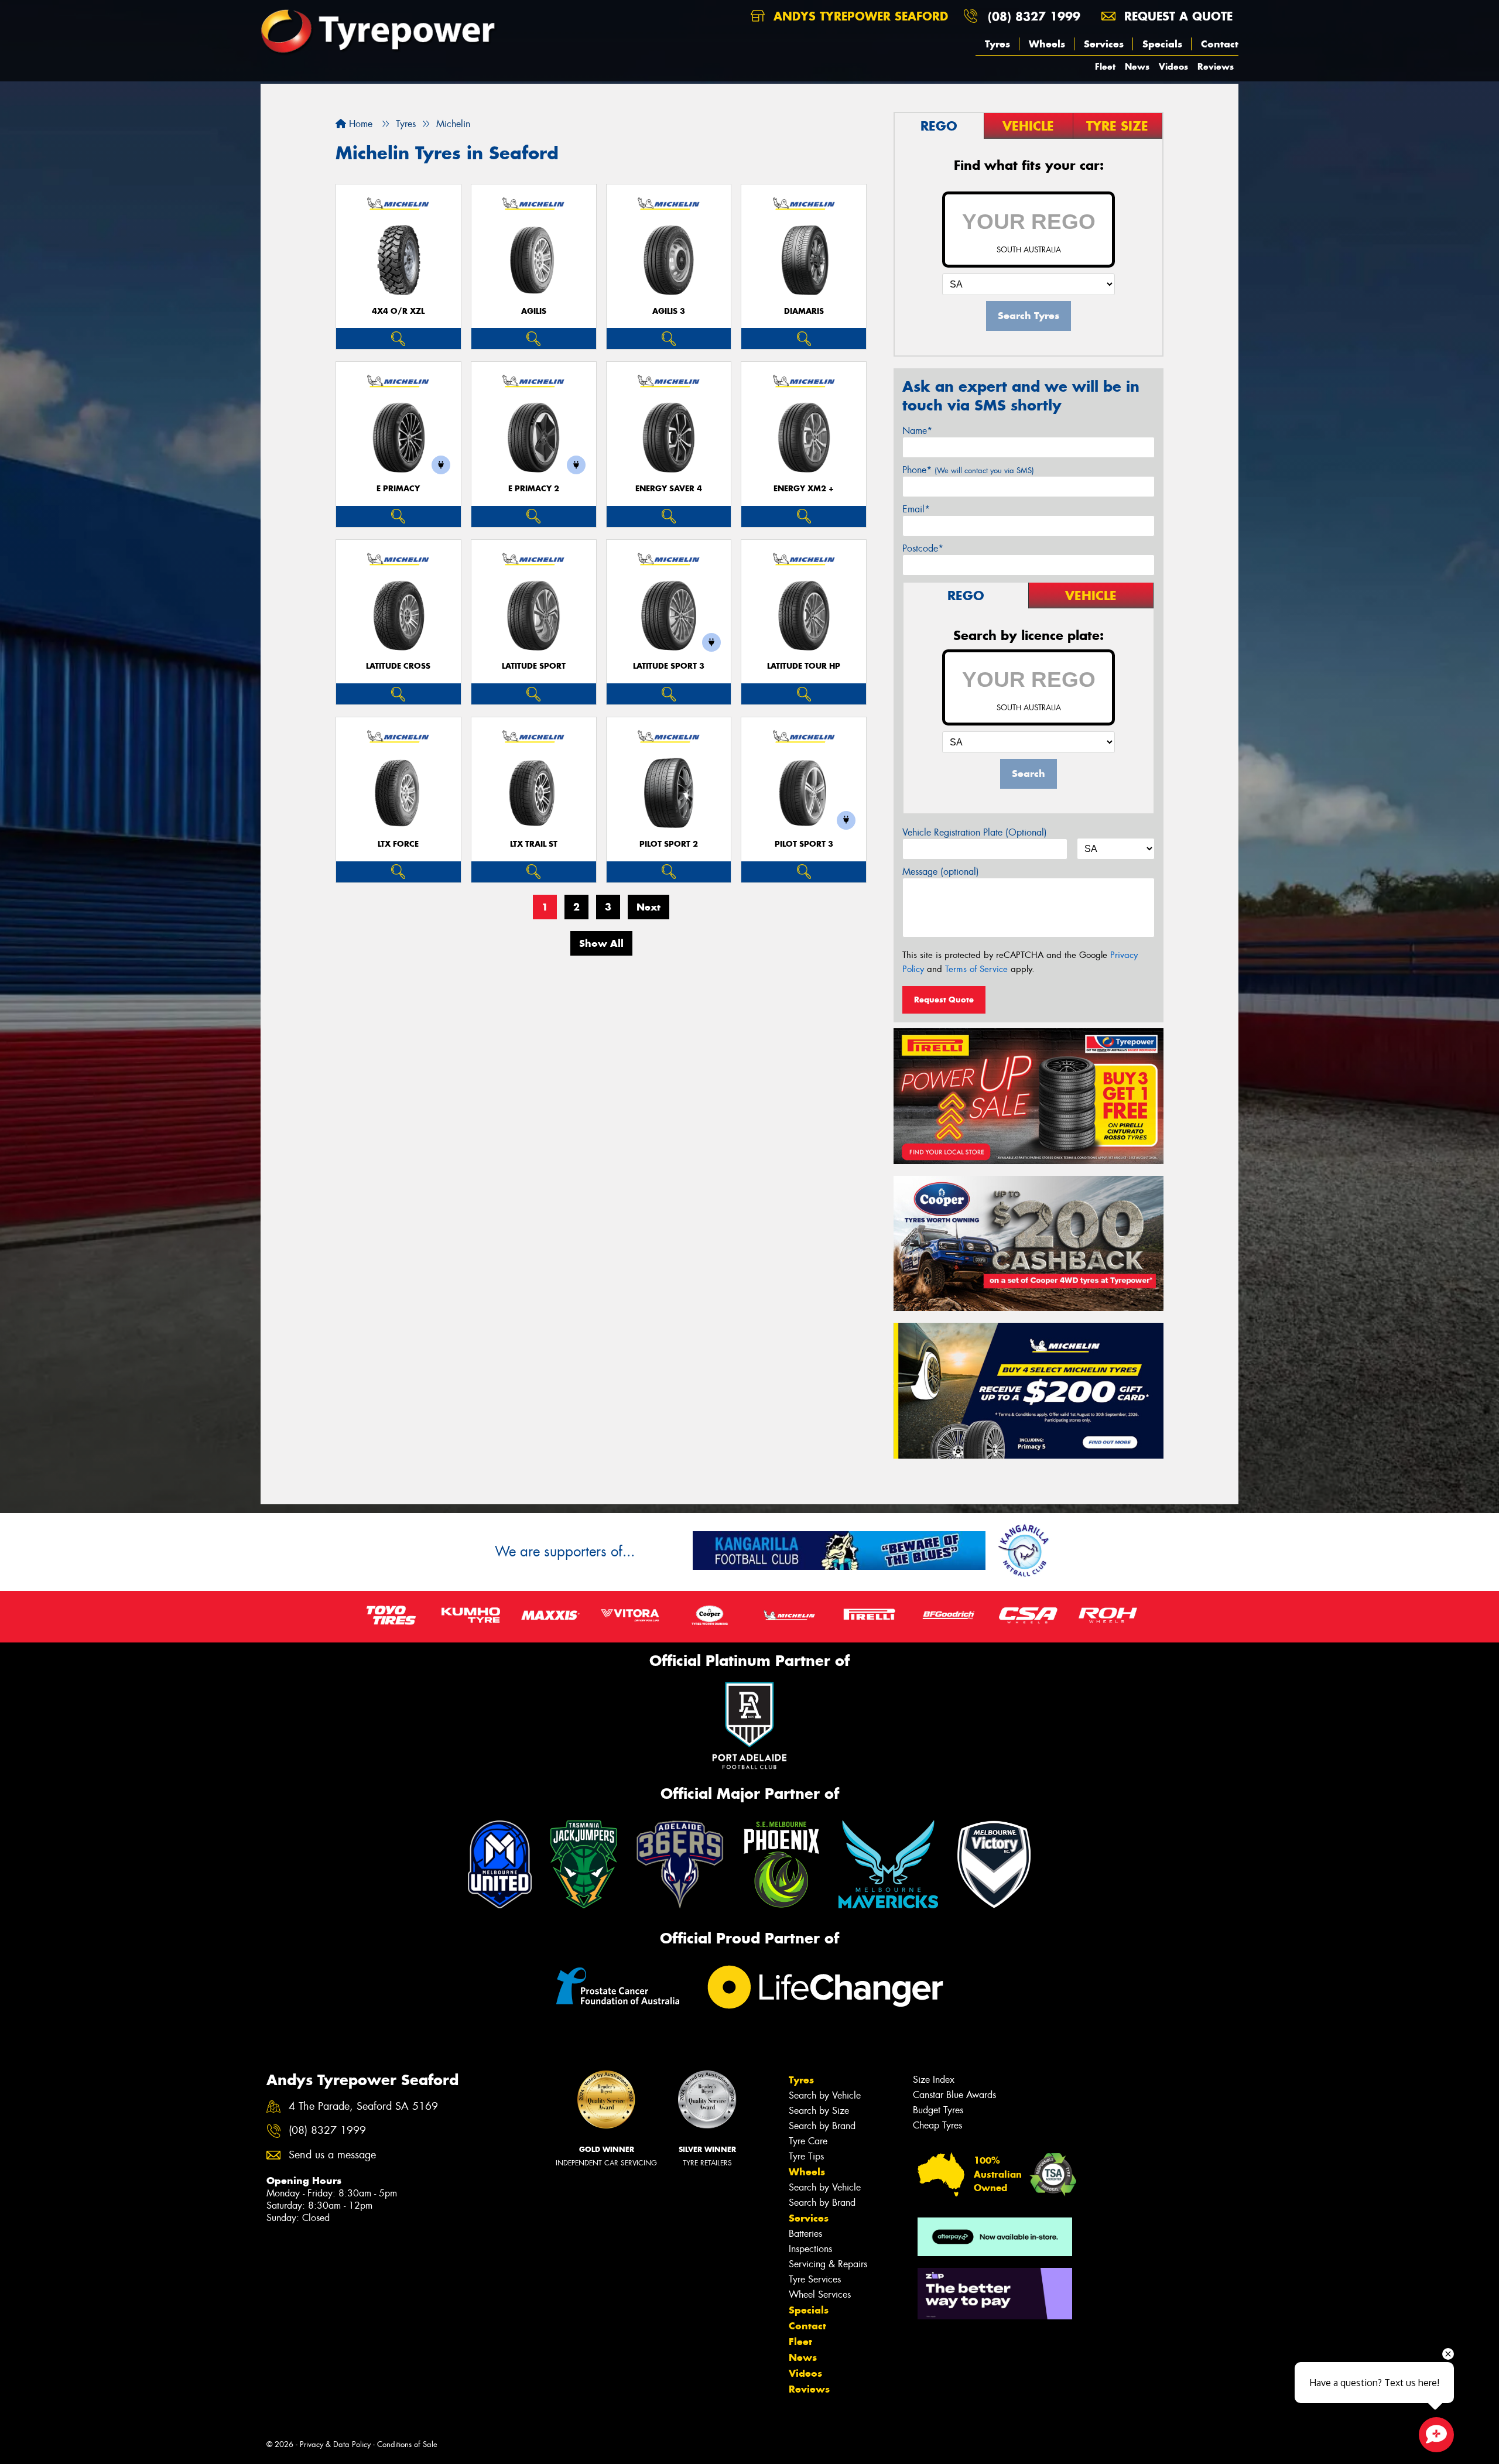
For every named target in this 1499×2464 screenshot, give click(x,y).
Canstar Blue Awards (954, 2095)
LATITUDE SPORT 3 (669, 666)
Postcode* (923, 548)
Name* (917, 431)
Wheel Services (820, 2294)
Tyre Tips (806, 2156)
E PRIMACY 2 (534, 489)
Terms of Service (976, 969)
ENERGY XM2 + (804, 489)
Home (359, 124)
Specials (1162, 44)
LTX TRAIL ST (534, 844)
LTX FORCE (398, 844)
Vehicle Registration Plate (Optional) (975, 832)
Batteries (805, 2234)
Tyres (997, 44)
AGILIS (534, 311)
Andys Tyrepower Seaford (859, 16)
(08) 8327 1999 (1034, 16)
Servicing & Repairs (828, 2264)
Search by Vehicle (825, 2095)
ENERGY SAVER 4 (669, 489)
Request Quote (944, 1000)
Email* (916, 509)
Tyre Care (808, 2141)
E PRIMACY (398, 489)
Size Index (934, 2080)
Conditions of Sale (407, 2444)
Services (1104, 44)
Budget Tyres (938, 2110)
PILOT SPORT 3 (804, 844)
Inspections (810, 2249)
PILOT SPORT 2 (669, 844)
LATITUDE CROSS (398, 666)
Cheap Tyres (937, 2125)
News (1137, 66)
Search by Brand (822, 2126)
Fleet (1105, 66)
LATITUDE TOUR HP (804, 666)
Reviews (1216, 66)
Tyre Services (815, 2279)
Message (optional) (941, 872)
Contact (1220, 44)
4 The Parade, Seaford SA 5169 (363, 2107)
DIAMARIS (804, 311)
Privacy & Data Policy (335, 2444)
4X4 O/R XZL (398, 311)
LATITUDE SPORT (534, 666)
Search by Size (819, 2111)
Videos (1173, 66)
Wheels (1047, 44)
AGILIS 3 (669, 311)
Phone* (968, 470)
